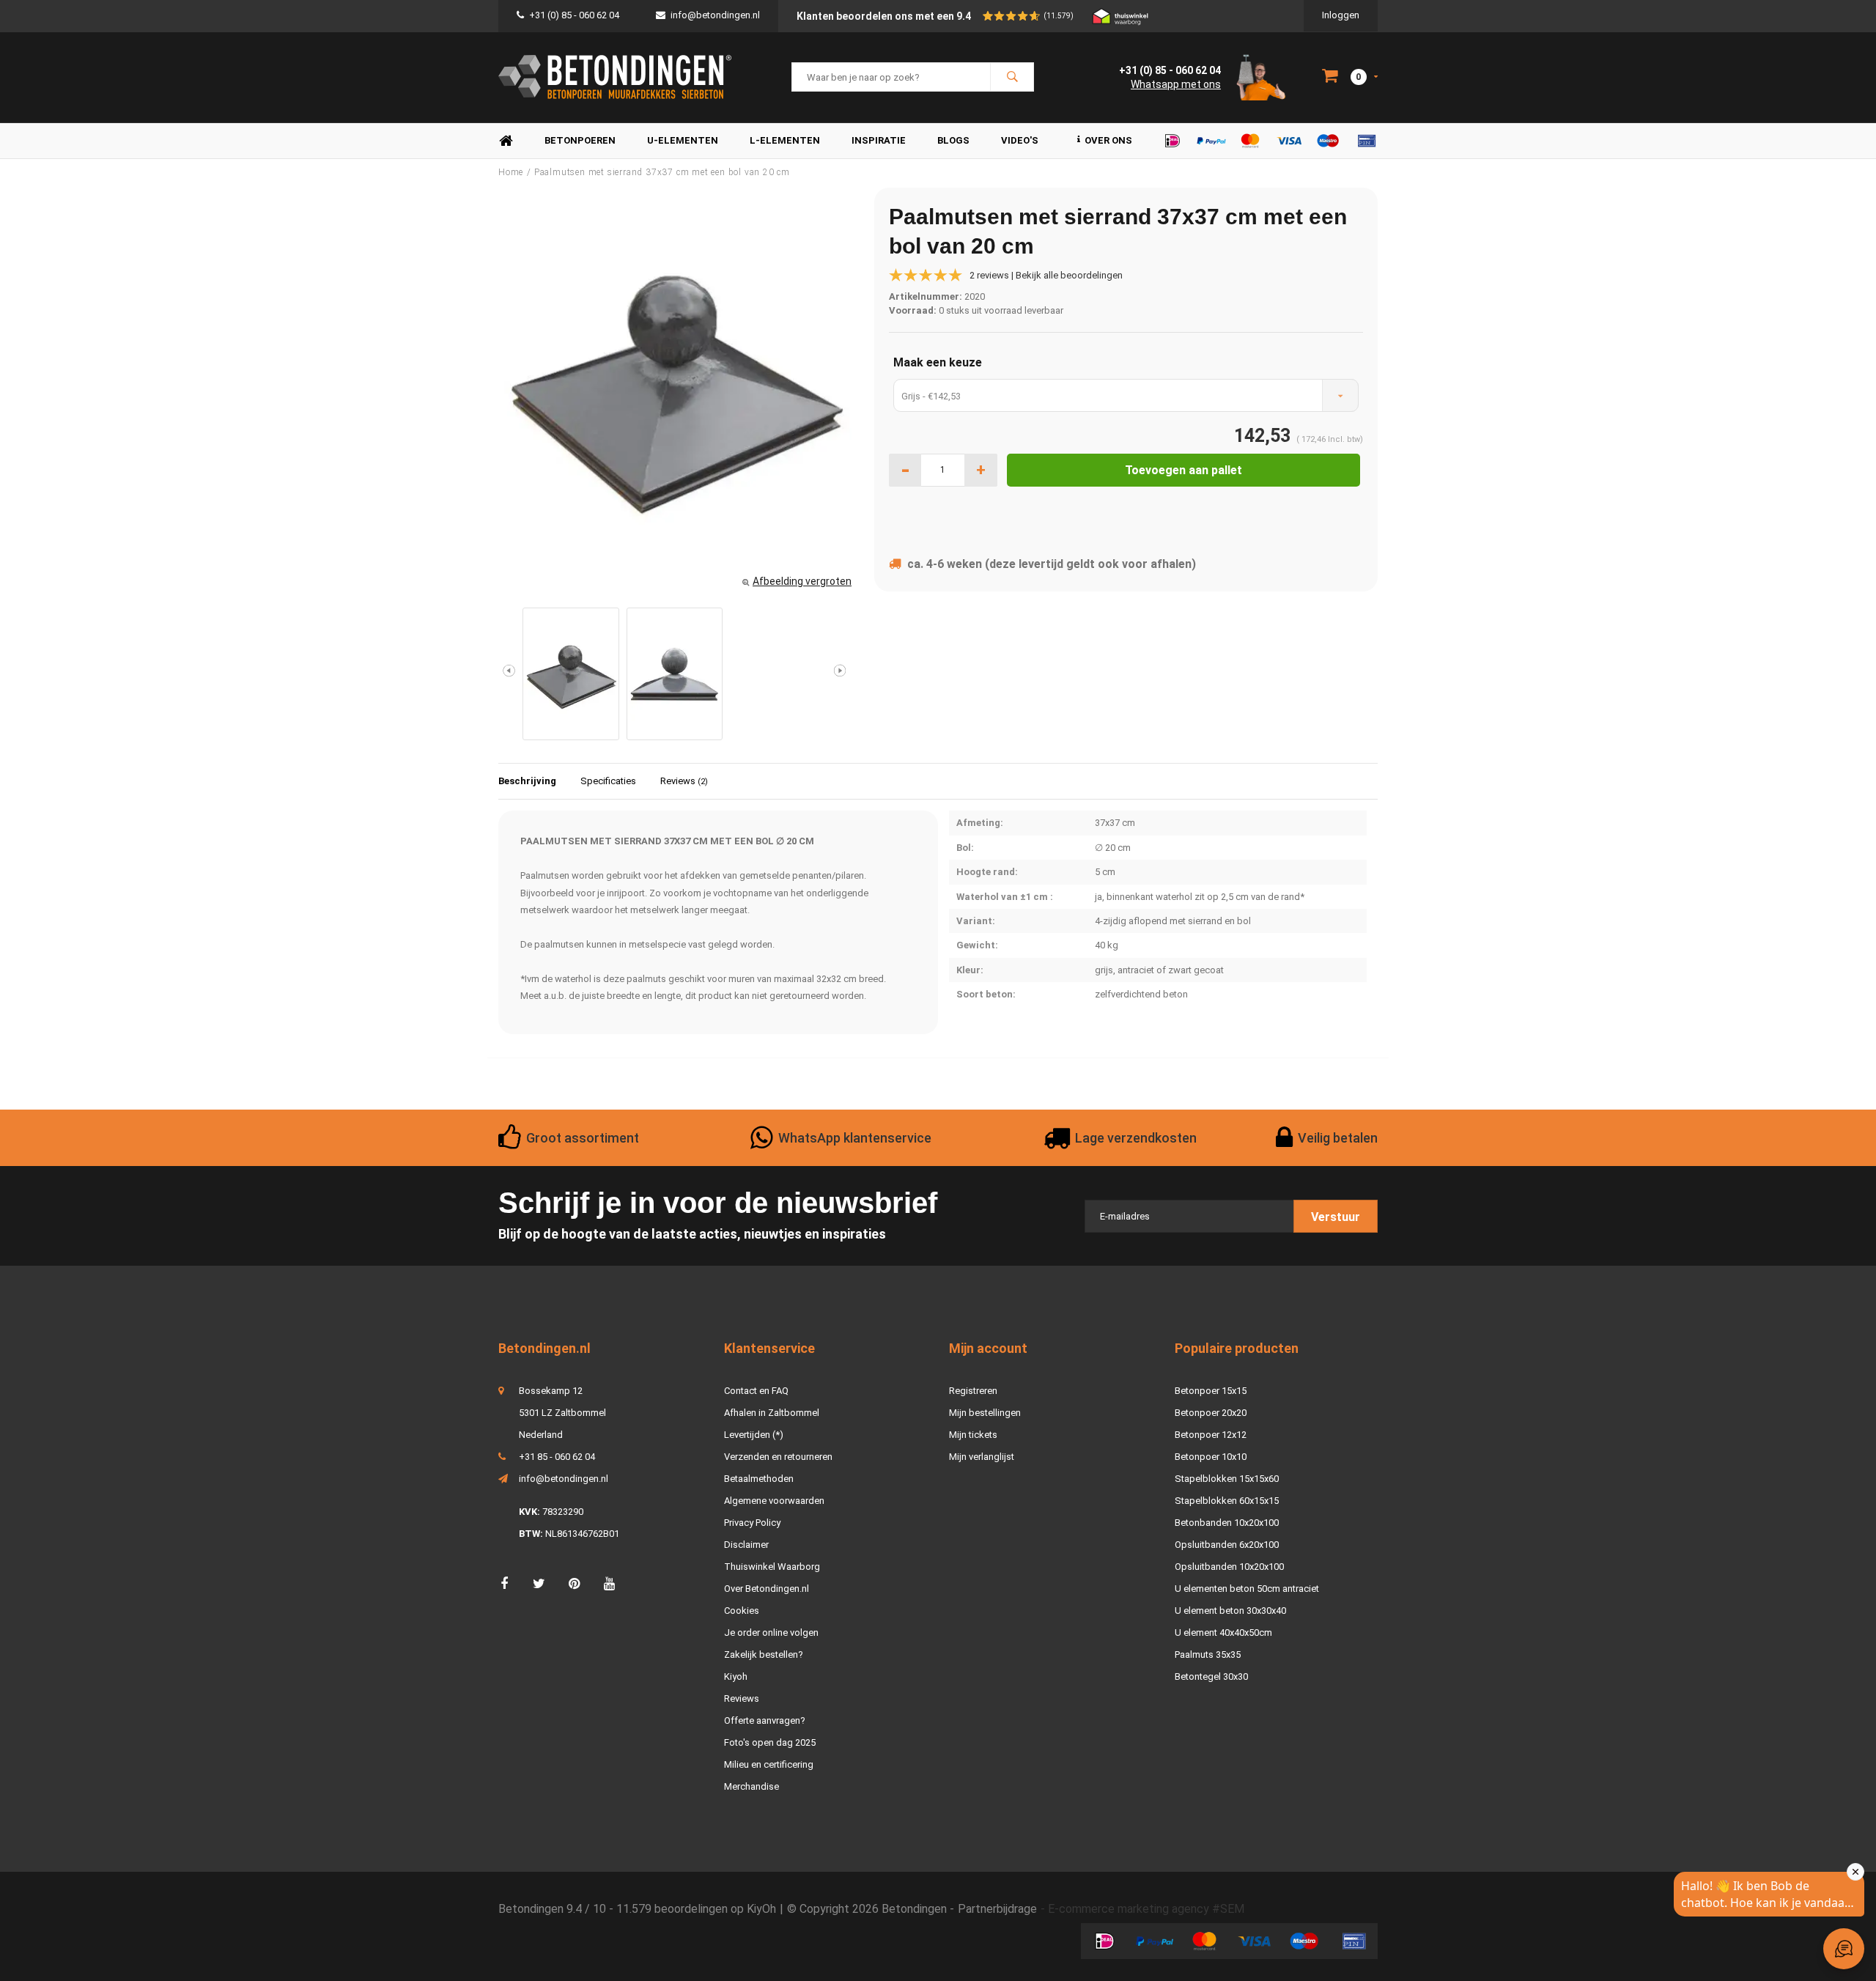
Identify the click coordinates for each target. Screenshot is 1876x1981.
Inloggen (1341, 15)
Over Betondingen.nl (767, 1589)
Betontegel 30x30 (1211, 1676)
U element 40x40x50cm (1223, 1633)
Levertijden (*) (754, 1435)
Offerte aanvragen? (765, 1720)
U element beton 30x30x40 (1230, 1611)
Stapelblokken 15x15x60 (1227, 1479)
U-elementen (683, 140)
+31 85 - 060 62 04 (557, 1457)
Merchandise (751, 1786)
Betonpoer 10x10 (1211, 1457)
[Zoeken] (1012, 77)
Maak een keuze (938, 362)
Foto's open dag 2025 (770, 1742)
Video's (1020, 140)
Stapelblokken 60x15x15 (1227, 1501)
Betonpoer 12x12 (1211, 1435)
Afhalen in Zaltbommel (772, 1413)
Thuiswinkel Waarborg (772, 1567)
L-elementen (785, 140)
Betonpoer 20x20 (1211, 1413)
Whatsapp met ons (1176, 84)
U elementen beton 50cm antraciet (1247, 1589)
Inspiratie (879, 140)
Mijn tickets (973, 1435)
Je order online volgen (771, 1633)
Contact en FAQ (756, 1391)
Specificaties (608, 781)
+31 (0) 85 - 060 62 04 (574, 15)
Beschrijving (527, 781)
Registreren (973, 1391)
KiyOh (761, 1909)
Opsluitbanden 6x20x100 (1227, 1545)
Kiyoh (736, 1676)
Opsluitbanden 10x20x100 (1229, 1567)
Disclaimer (746, 1545)
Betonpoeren (580, 140)
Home (506, 141)
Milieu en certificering (769, 1764)
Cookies (742, 1611)
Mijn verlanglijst (982, 1457)
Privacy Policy (752, 1523)
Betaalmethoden (759, 1479)
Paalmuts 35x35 (1208, 1654)
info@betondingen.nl (715, 15)
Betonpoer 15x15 (1211, 1391)
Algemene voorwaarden (774, 1501)
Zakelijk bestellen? (764, 1654)
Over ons (1108, 140)
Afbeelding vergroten (802, 581)
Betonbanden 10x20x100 (1227, 1523)
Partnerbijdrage (997, 1909)
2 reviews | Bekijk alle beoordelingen (1046, 275)
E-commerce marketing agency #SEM (1146, 1909)
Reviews (684, 781)
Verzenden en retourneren (778, 1457)
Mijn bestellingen (985, 1413)
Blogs (953, 140)
